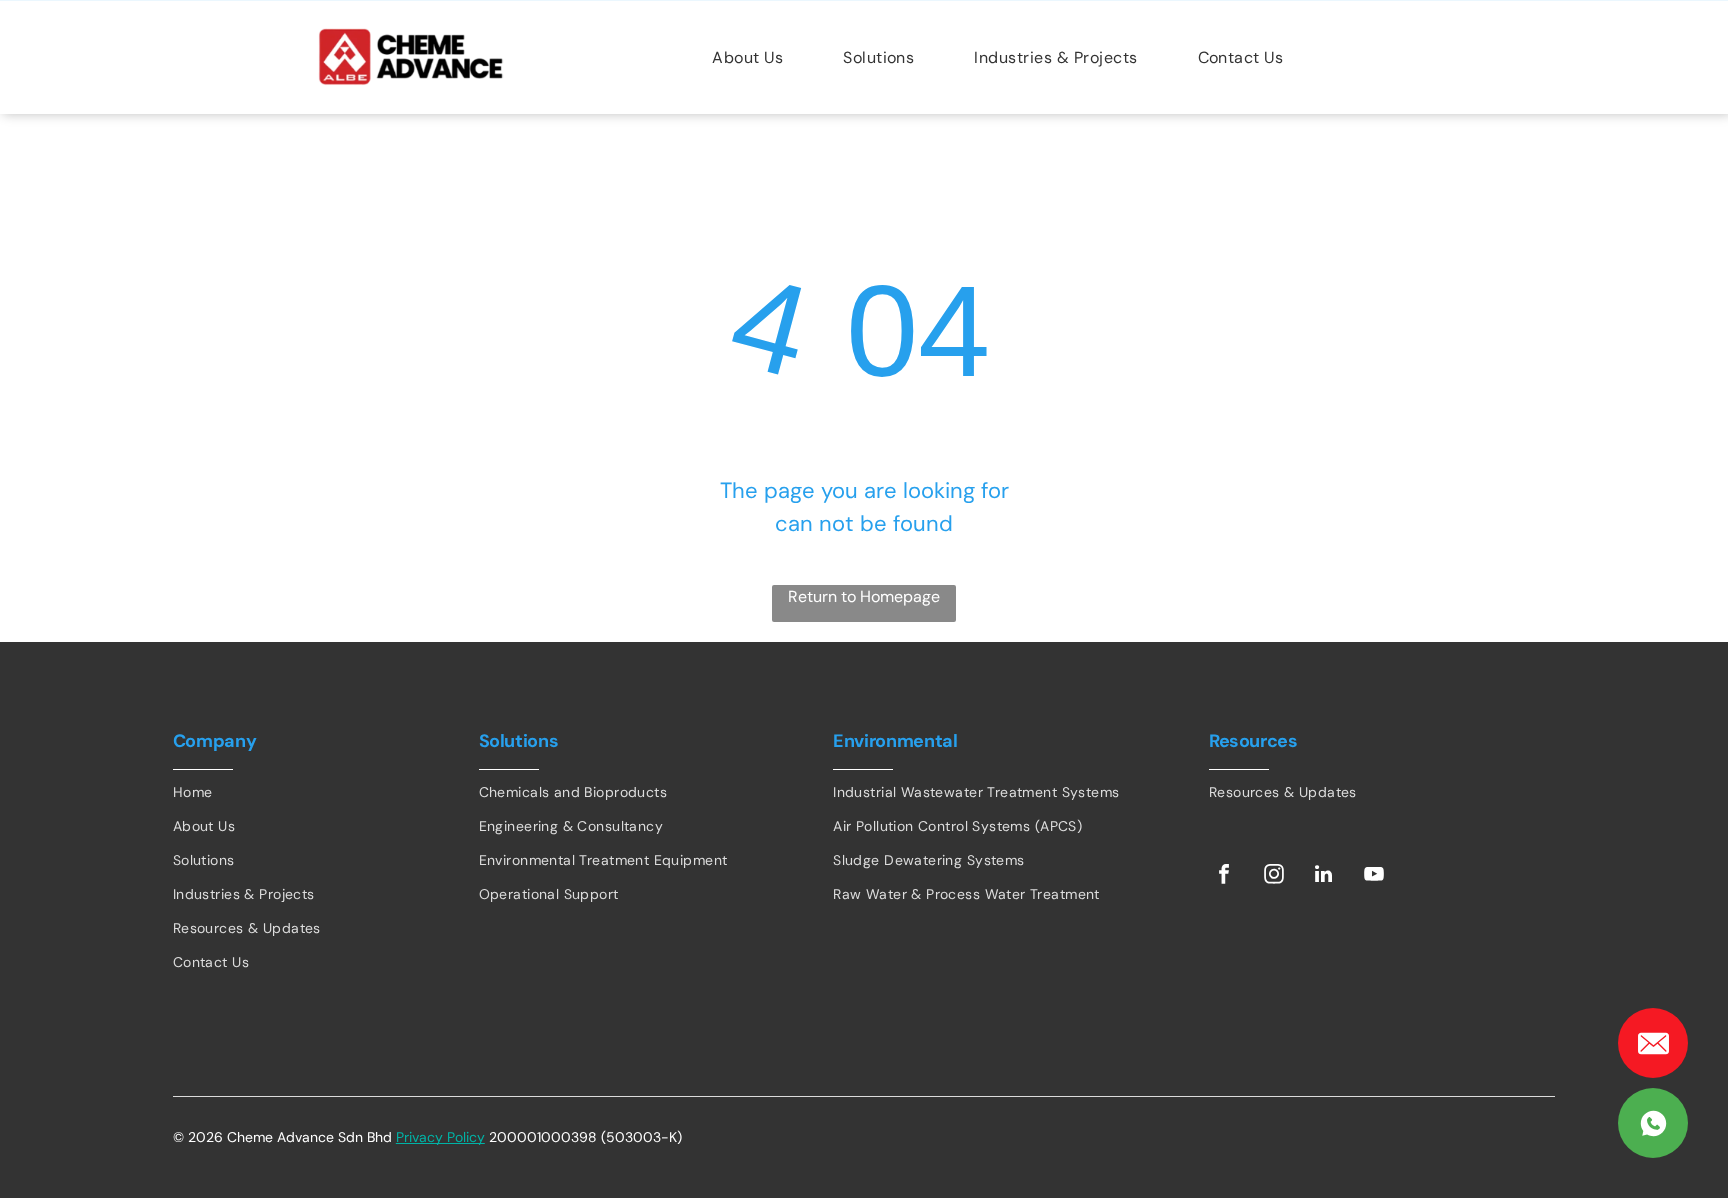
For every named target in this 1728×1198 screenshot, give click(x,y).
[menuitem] (747, 56)
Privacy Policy (440, 1137)
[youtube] (1374, 876)
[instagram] (1274, 876)
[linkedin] (1324, 876)
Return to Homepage (864, 596)
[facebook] (1224, 876)
